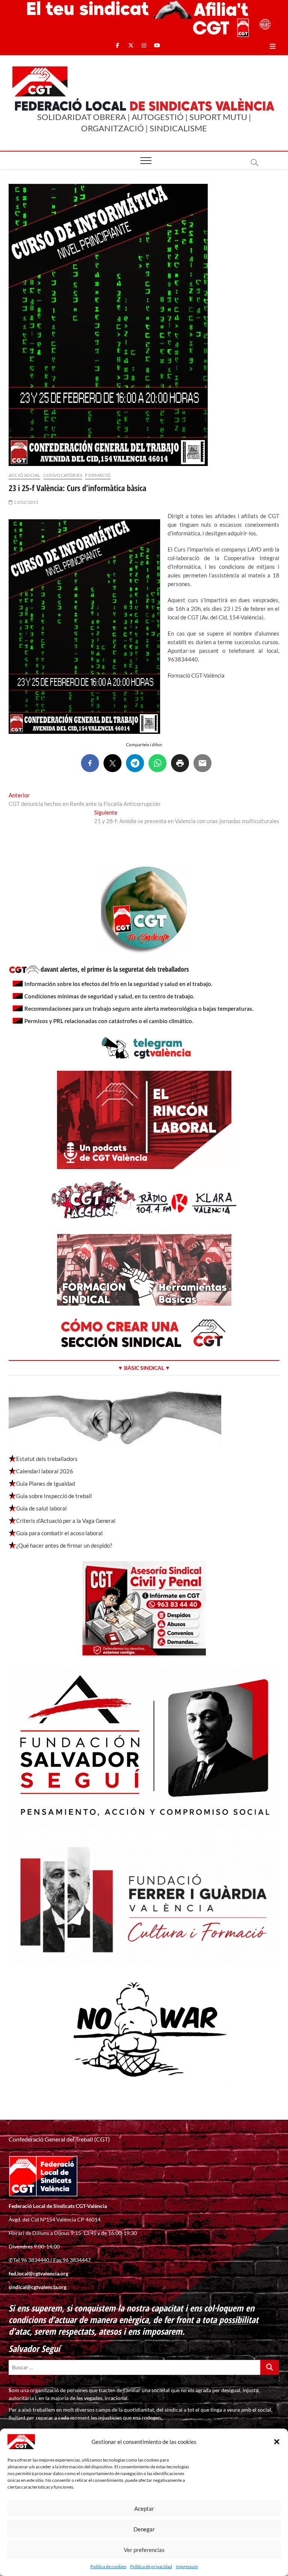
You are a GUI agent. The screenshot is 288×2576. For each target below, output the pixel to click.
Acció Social (24, 475)
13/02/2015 (25, 502)
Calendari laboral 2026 (45, 1471)
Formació (98, 475)
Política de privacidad (151, 2566)
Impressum (187, 2566)
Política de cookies (108, 2566)
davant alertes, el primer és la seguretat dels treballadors (115, 969)
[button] (277, 2442)
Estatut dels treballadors (47, 1459)
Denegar (144, 2529)
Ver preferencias (144, 2550)
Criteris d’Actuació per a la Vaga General (66, 1521)
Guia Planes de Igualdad (46, 1483)
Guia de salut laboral (41, 1508)
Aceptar (144, 2508)
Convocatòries (63, 475)
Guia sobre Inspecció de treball (54, 1496)
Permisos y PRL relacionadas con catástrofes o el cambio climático (108, 1021)
